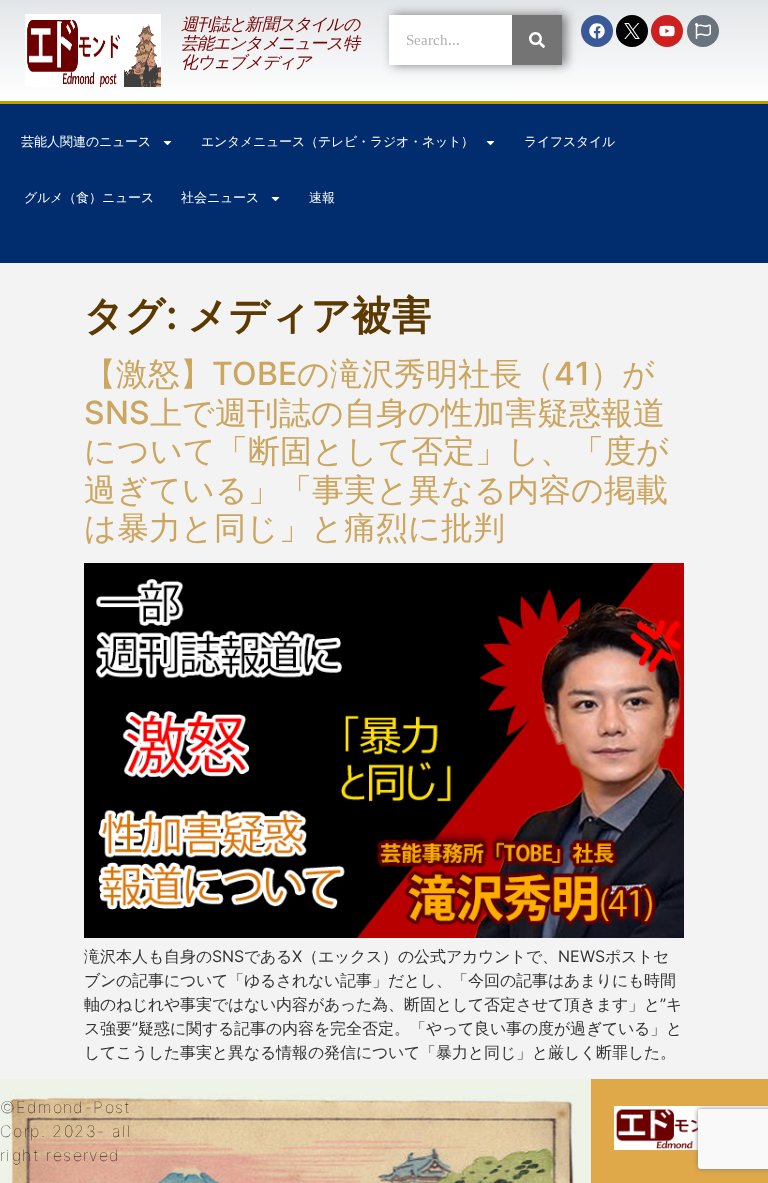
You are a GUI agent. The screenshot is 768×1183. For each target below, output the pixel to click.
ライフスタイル (569, 141)
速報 (322, 197)
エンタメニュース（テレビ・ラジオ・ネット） (337, 141)
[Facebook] (597, 31)
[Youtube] (667, 31)
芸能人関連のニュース (86, 141)
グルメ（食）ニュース (89, 197)
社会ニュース (220, 197)
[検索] (537, 40)
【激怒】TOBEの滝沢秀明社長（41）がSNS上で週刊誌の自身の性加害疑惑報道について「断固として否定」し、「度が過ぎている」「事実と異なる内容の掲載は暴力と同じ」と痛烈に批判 (376, 450)
